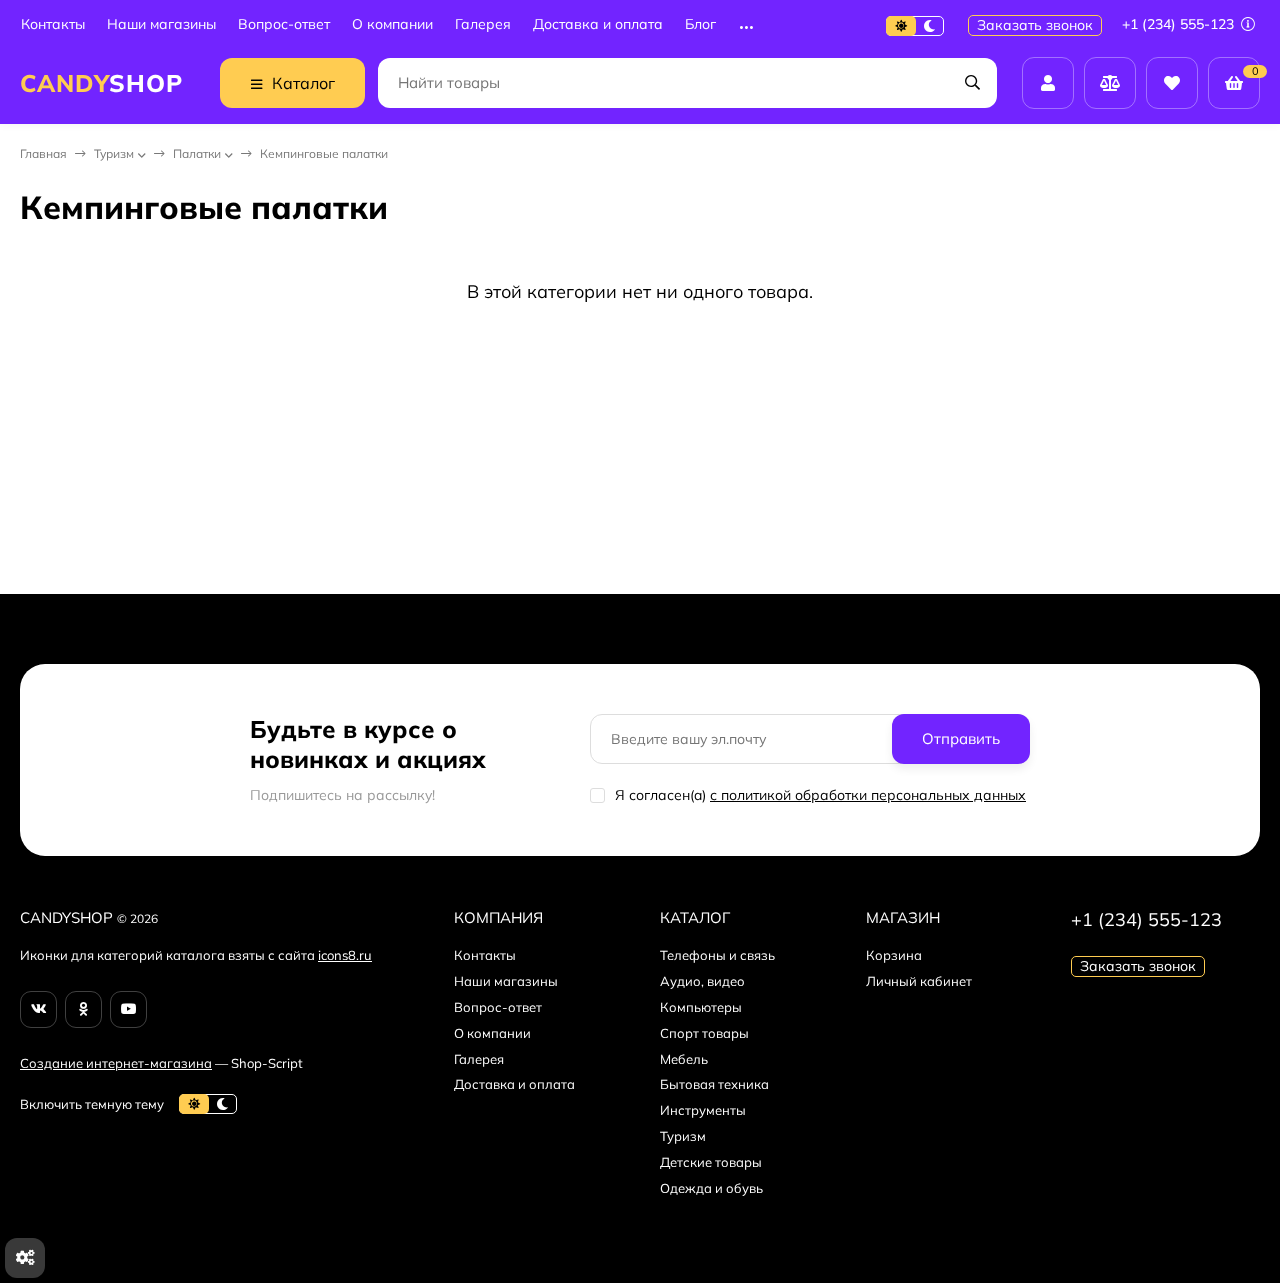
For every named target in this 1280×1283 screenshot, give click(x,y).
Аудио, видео (702, 981)
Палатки (197, 153)
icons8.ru (345, 955)
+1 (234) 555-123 (1180, 24)
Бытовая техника (714, 1084)
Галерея (483, 24)
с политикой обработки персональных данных (868, 795)
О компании (392, 24)
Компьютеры (701, 1007)
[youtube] (128, 1009)
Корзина (894, 955)
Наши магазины (161, 24)
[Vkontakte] (38, 1009)
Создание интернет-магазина (116, 1063)
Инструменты (703, 1110)
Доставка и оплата (598, 24)
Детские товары (711, 1162)
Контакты (53, 24)
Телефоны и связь (717, 955)
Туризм (114, 153)
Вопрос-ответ (284, 24)
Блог (700, 24)
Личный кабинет (919, 981)
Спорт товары (704, 1033)
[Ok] (83, 1009)
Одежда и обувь (711, 1188)
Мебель (684, 1059)
